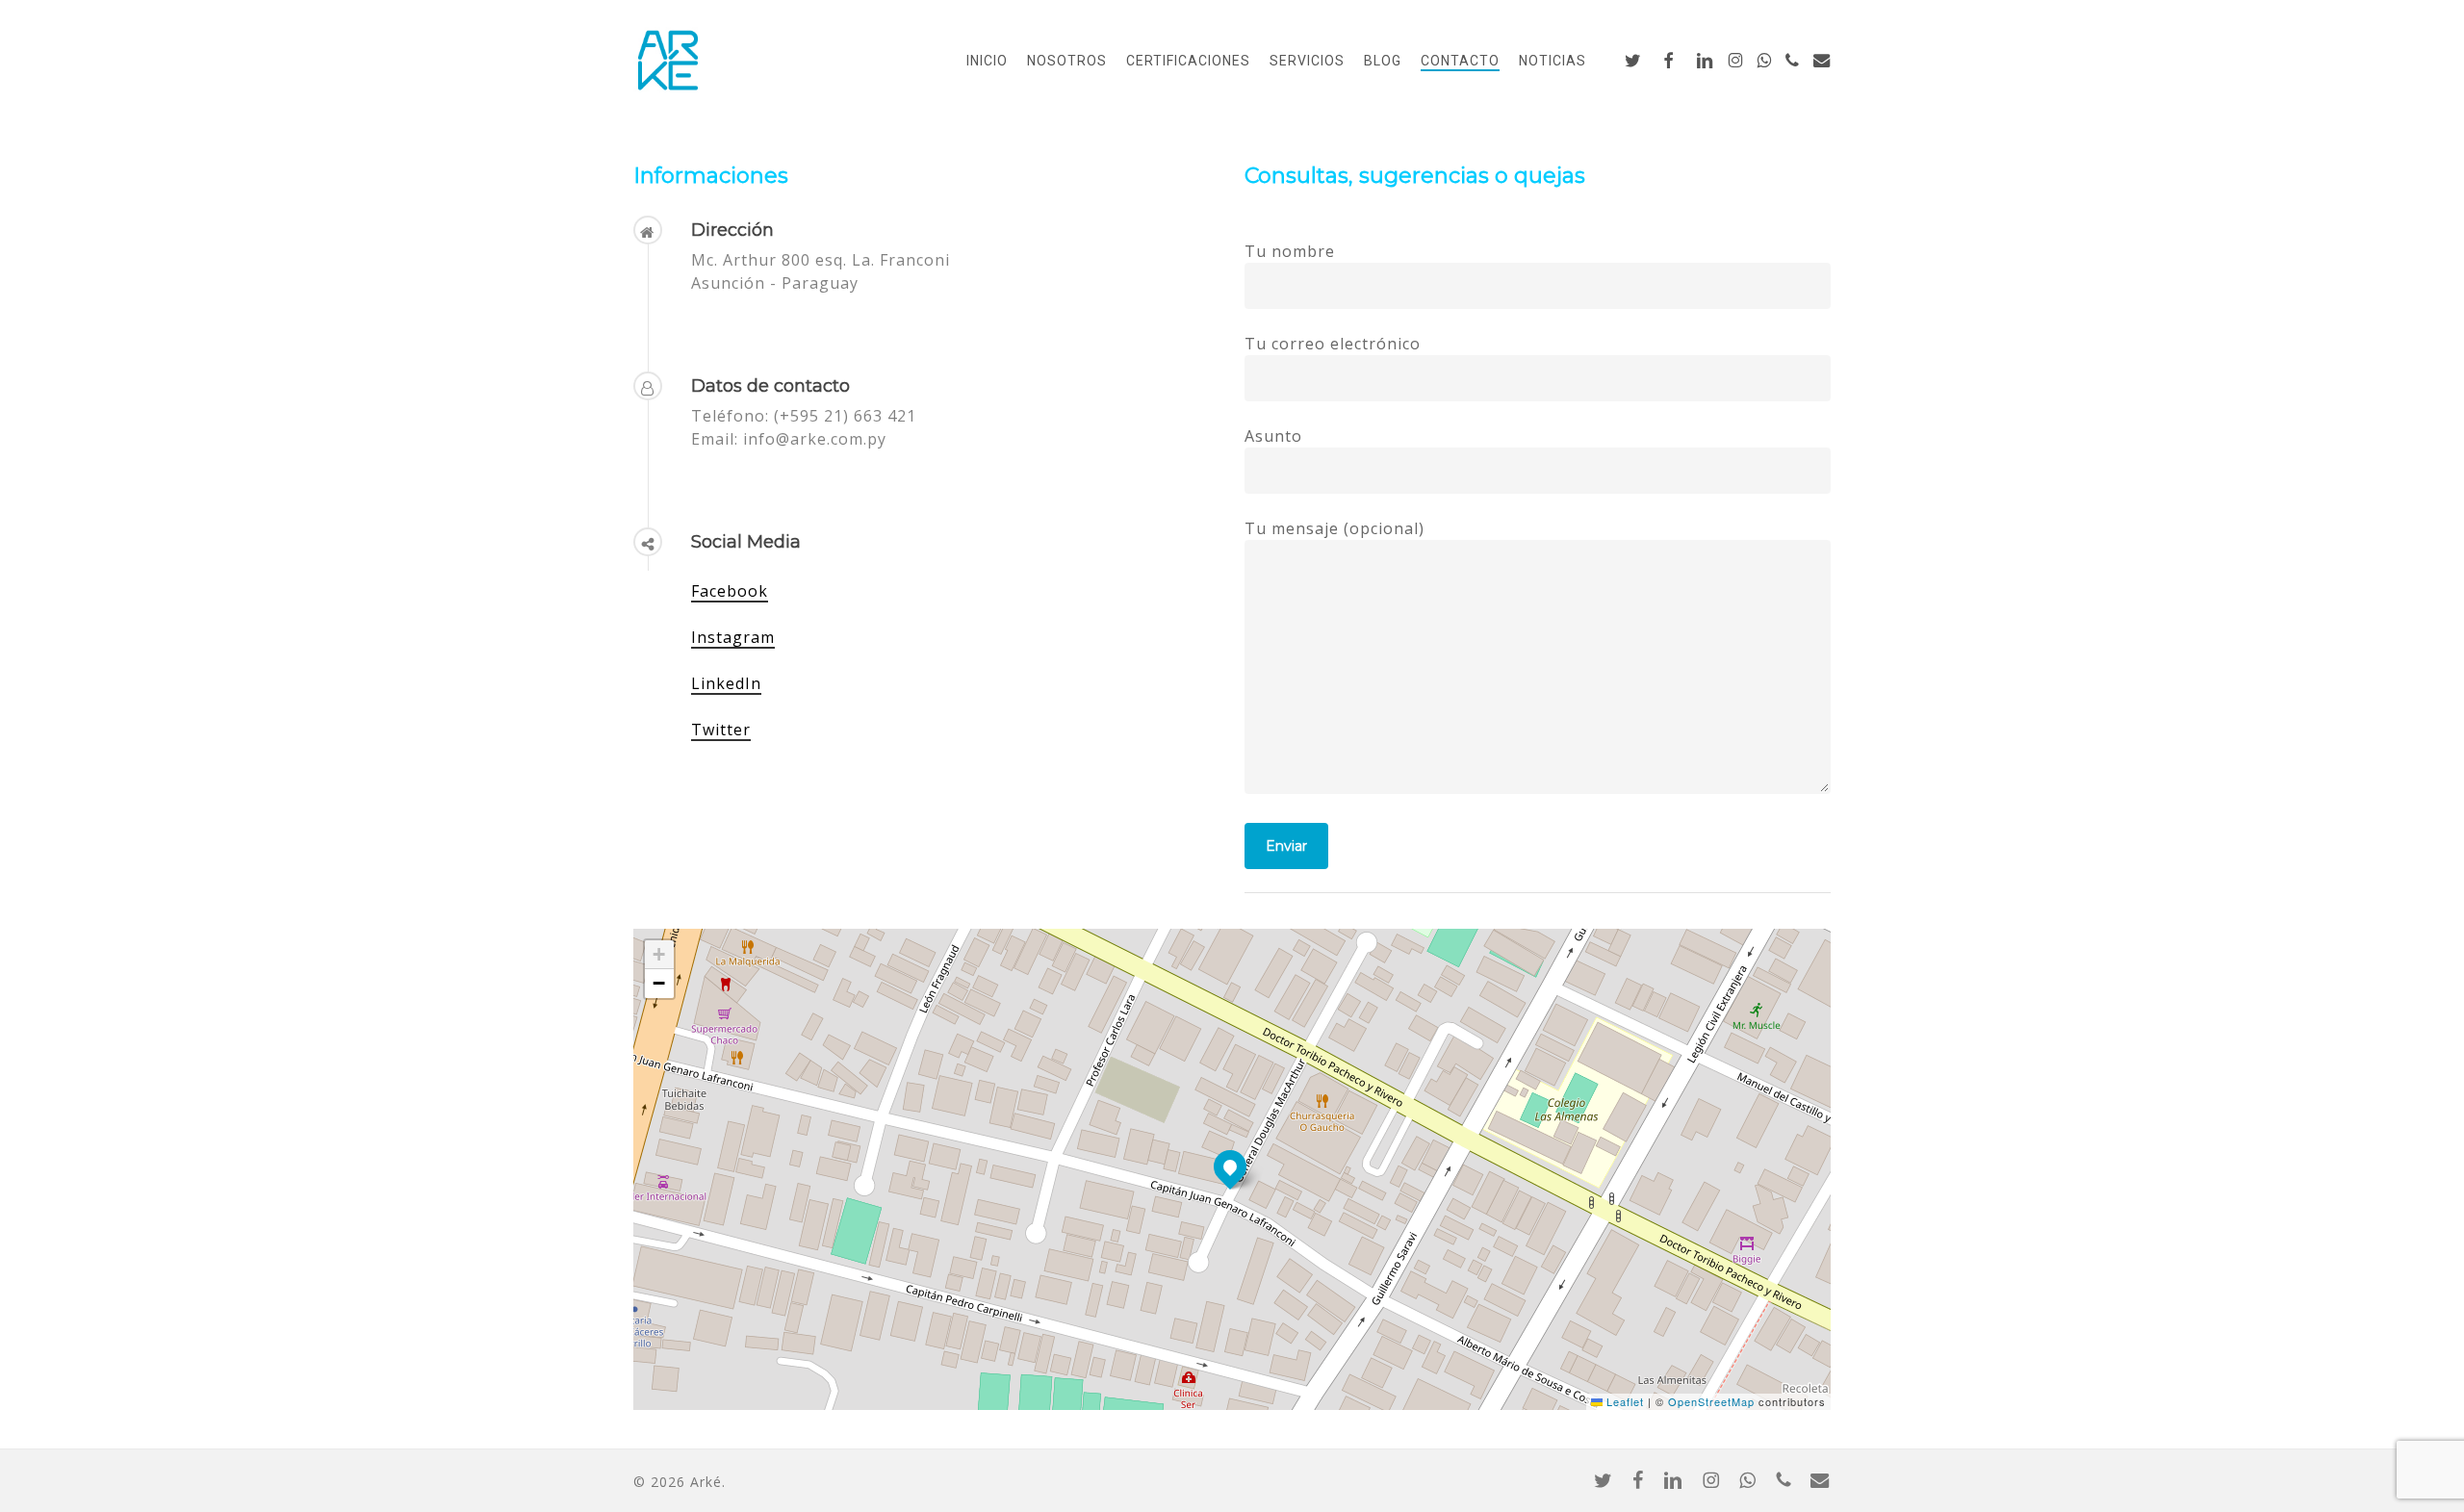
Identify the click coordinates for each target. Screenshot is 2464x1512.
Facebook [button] (730, 591)
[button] (1230, 1166)
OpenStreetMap (1711, 1401)
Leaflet (1623, 1401)
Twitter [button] (721, 730)
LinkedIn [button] (726, 683)
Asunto (1273, 436)
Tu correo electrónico (1333, 344)
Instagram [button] (733, 637)
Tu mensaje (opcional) (1335, 528)
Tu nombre (1290, 251)
